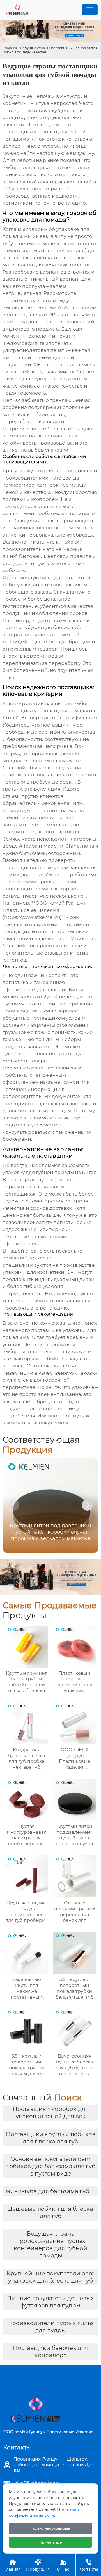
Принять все (51, 2542)
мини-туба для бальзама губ (47, 2191)
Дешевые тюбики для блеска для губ (50, 2212)
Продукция (38, 2565)
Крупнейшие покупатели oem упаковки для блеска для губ (50, 2277)
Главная (10, 48)
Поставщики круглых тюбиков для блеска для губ (51, 2138)
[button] (87, 1505)
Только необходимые (50, 2528)
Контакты (88, 2565)
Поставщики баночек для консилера (51, 2352)
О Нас (63, 2565)
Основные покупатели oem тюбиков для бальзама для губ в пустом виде (50, 2166)
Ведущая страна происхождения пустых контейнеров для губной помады (50, 2245)
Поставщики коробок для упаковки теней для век (51, 2113)
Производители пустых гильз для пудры (51, 2327)
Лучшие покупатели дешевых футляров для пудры (50, 2302)
